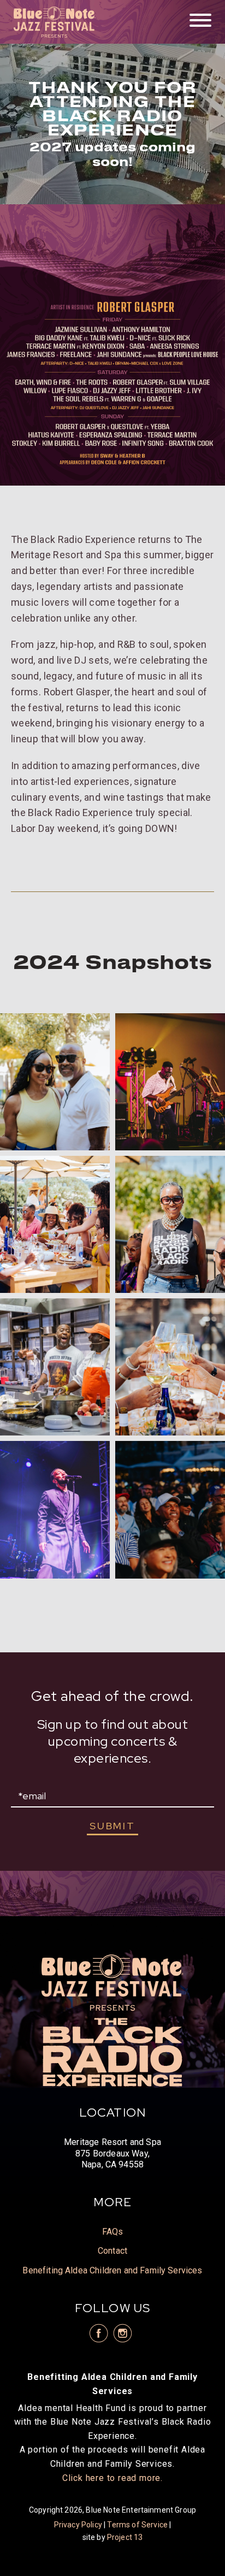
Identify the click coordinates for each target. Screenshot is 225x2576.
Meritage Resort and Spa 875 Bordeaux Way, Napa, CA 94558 (112, 2153)
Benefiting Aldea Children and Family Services (112, 2270)
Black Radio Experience (55, 22)
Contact (112, 2251)
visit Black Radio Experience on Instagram (123, 2333)
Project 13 (125, 2537)
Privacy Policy (78, 2525)
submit (112, 1826)
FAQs (113, 2232)
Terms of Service (137, 2525)
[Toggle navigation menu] (200, 21)
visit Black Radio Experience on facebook (98, 2333)
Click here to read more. (112, 2478)
